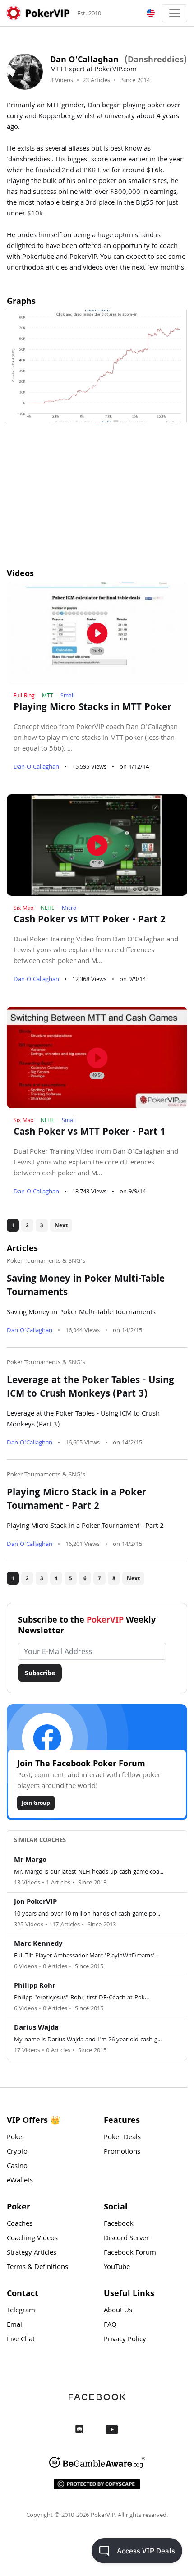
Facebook (119, 2224)
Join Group (36, 1803)
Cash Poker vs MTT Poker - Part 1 (90, 1133)
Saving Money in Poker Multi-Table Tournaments (86, 1287)
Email (15, 2325)
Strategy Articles (32, 2253)
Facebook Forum (130, 2253)
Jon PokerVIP (35, 1902)
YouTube (117, 2268)
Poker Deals (122, 2138)
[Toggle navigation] (175, 13)
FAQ (110, 2325)
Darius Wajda (36, 2028)
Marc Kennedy (38, 1944)
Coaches (20, 2224)
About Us (118, 2311)
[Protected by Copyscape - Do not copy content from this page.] (97, 2484)
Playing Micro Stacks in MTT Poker (92, 708)
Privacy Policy (125, 2340)
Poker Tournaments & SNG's (46, 1261)
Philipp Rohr (35, 1986)
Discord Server (126, 2239)
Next (61, 1225)
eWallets (20, 2181)
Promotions (122, 2152)
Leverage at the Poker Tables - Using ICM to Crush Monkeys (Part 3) (90, 1388)
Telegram (21, 2311)
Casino (17, 2167)
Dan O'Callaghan (37, 767)
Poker (16, 2138)
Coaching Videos (32, 2239)
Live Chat (21, 2340)
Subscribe (40, 1673)
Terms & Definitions (37, 2268)
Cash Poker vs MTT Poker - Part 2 (90, 921)
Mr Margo (30, 1861)
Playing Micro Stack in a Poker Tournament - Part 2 (76, 1500)
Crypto (17, 2152)
